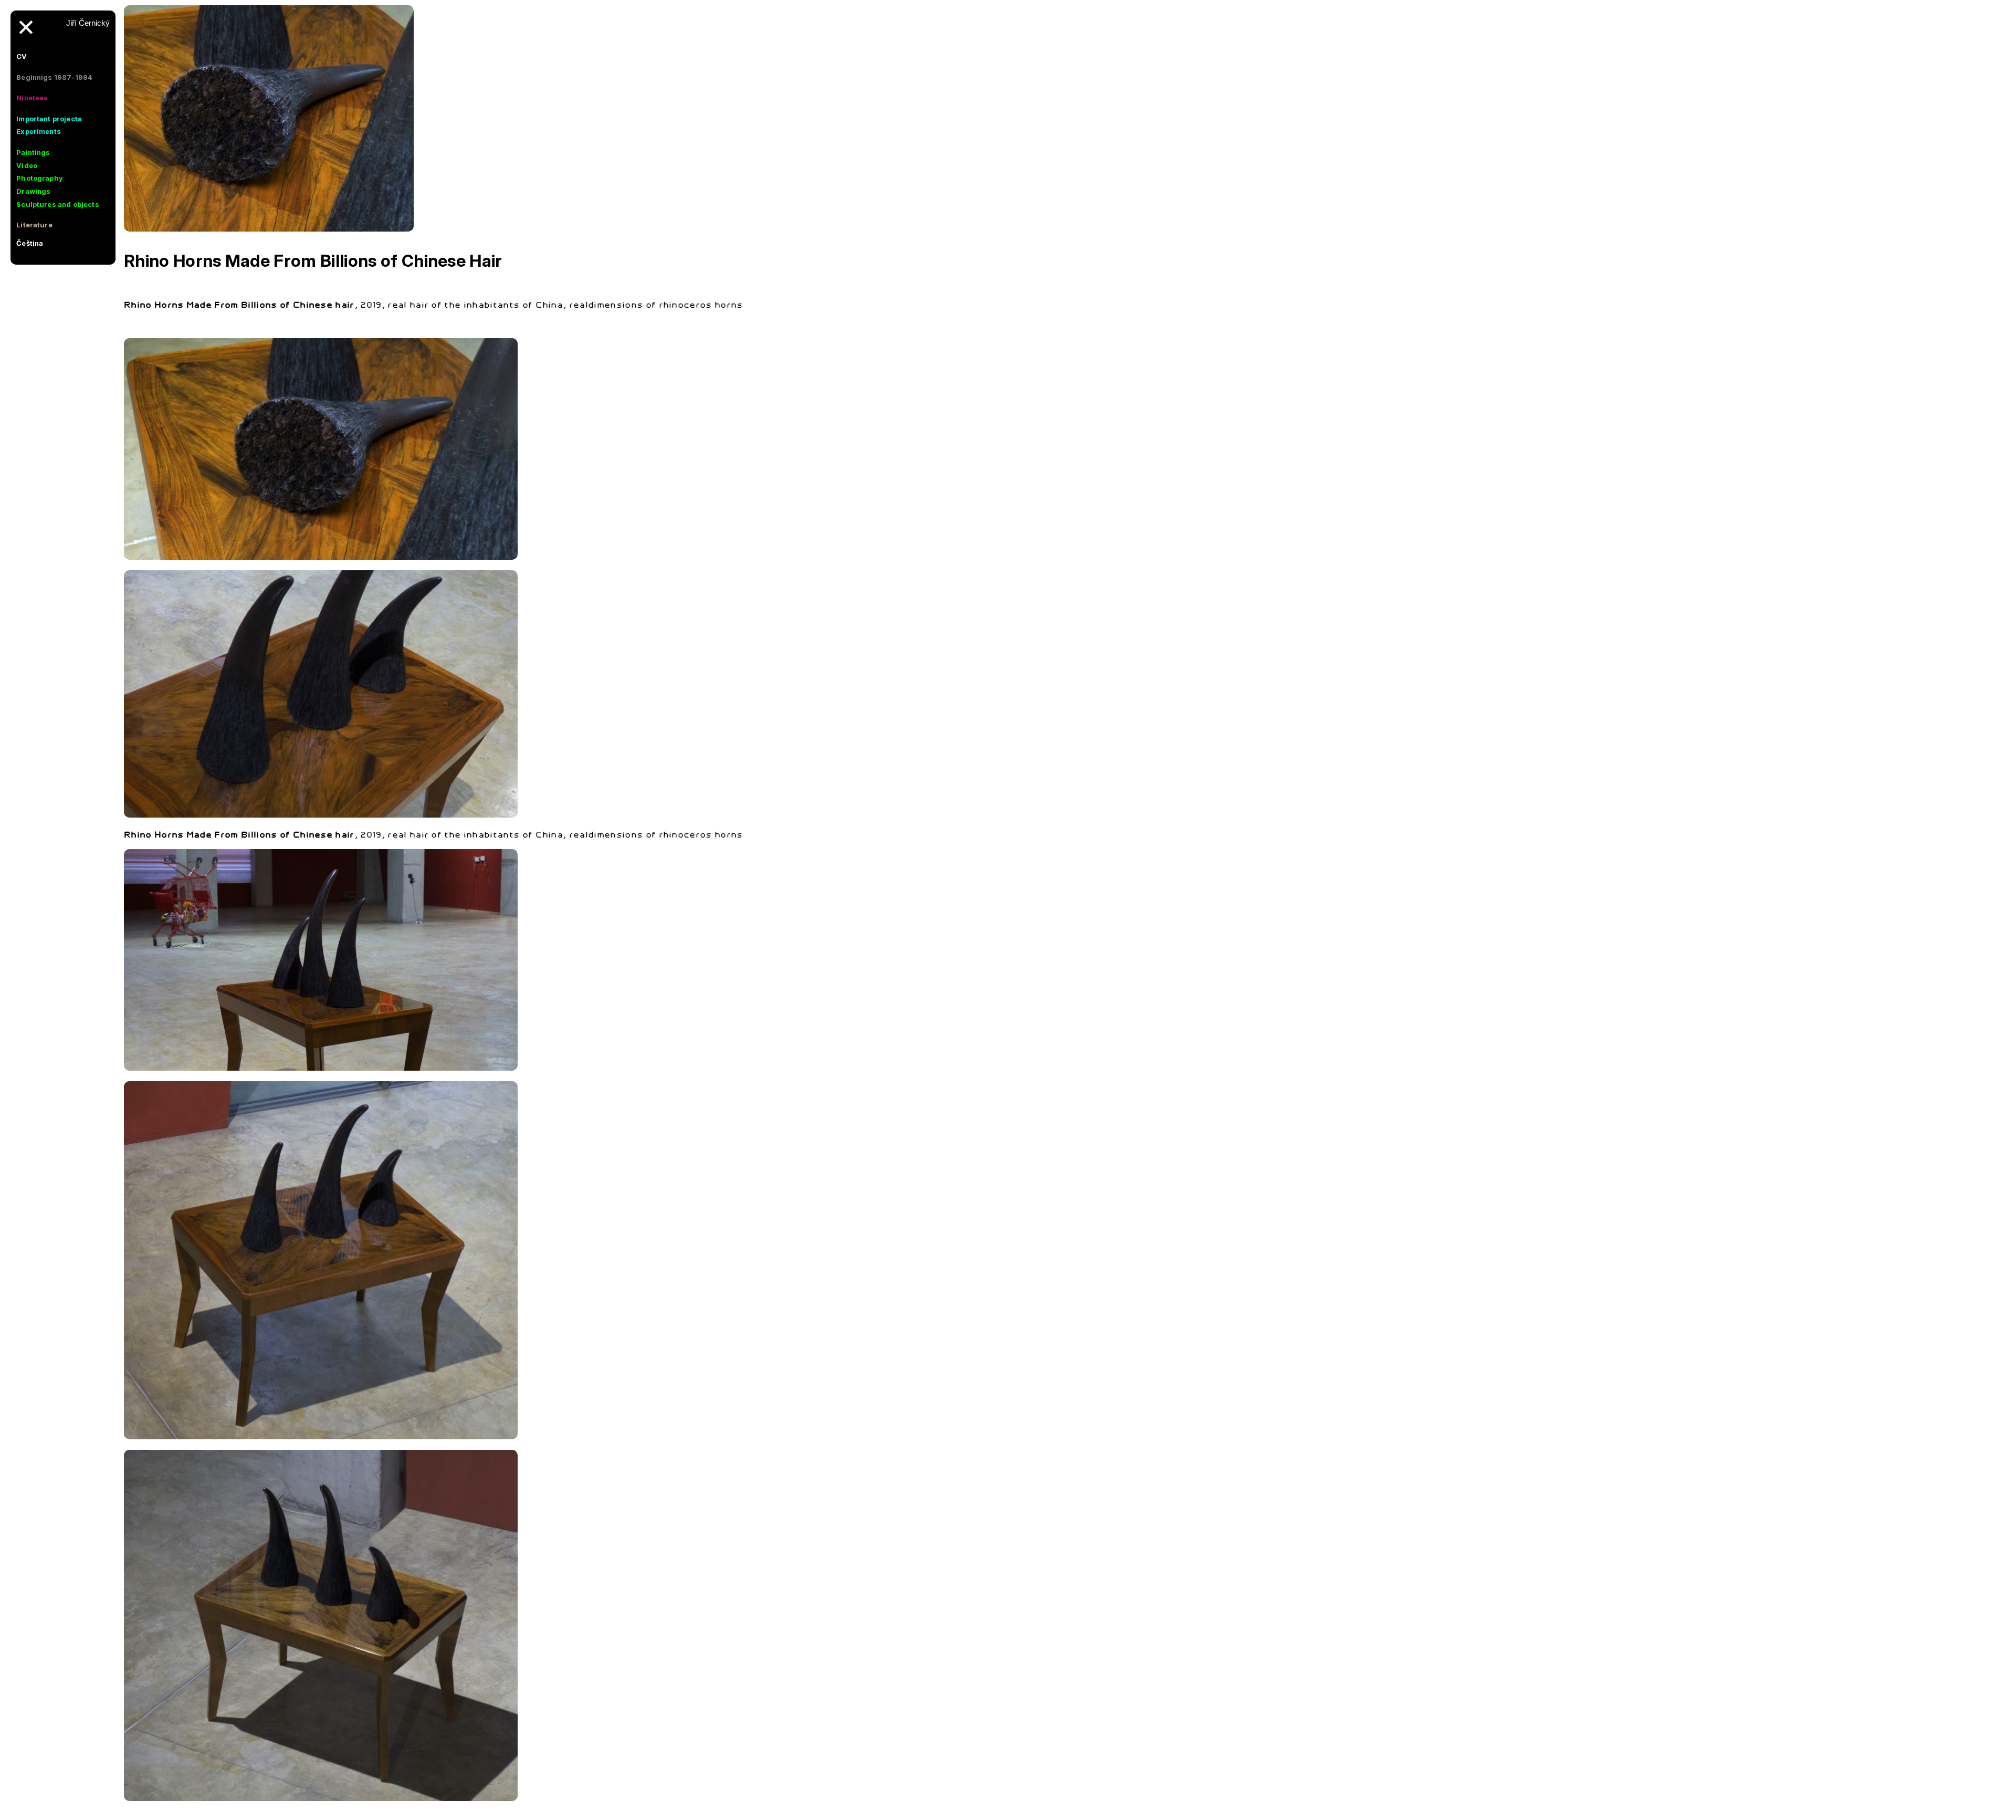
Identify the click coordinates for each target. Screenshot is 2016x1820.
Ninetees (32, 98)
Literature (34, 225)
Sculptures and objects (58, 204)
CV (22, 56)
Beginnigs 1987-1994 (54, 77)
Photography (40, 178)
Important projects (49, 119)
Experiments (39, 131)
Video (27, 165)
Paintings (33, 152)
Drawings (33, 191)
